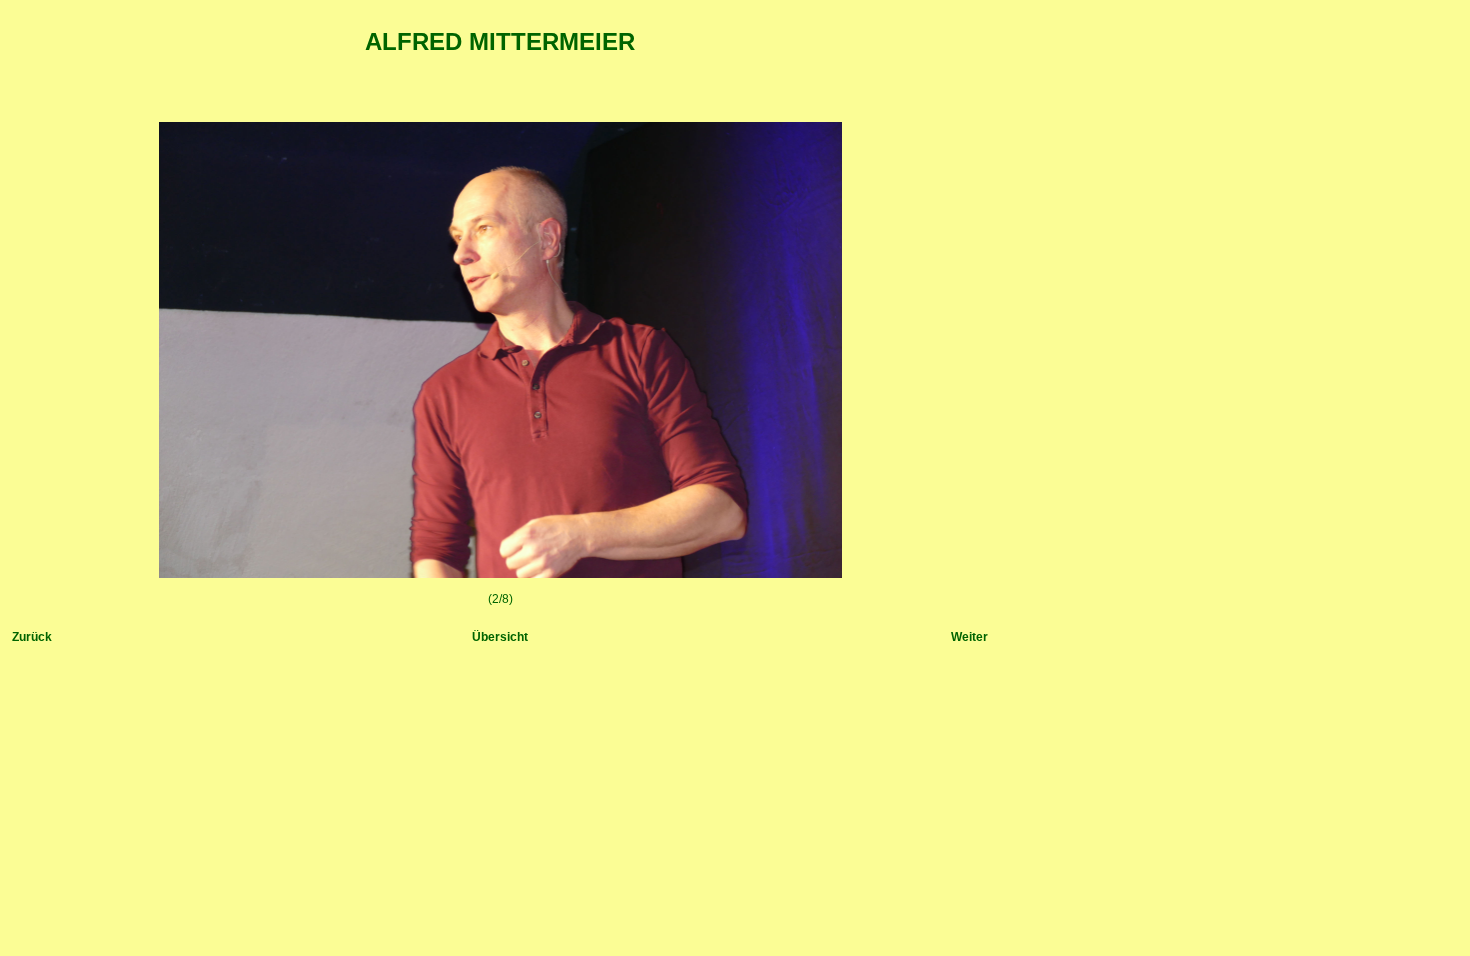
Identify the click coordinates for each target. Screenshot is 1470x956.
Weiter (969, 637)
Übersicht (500, 637)
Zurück (32, 637)
